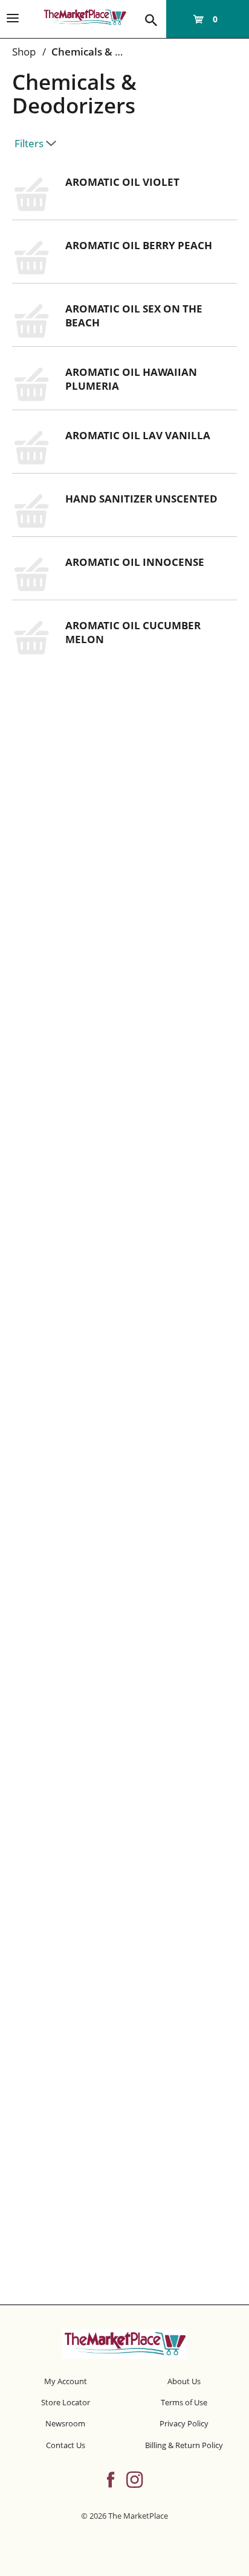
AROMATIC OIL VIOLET (122, 182)
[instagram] (134, 2478)
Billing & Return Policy (184, 2445)
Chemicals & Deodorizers (113, 52)
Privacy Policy (184, 2423)
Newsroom (65, 2423)
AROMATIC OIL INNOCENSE (135, 562)
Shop (24, 52)
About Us (184, 2381)
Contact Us (66, 2445)
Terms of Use (184, 2402)
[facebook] (111, 2478)
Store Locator (66, 2402)
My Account (66, 2381)
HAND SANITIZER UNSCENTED (141, 499)
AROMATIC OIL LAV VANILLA (138, 435)
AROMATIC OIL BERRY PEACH (139, 245)
